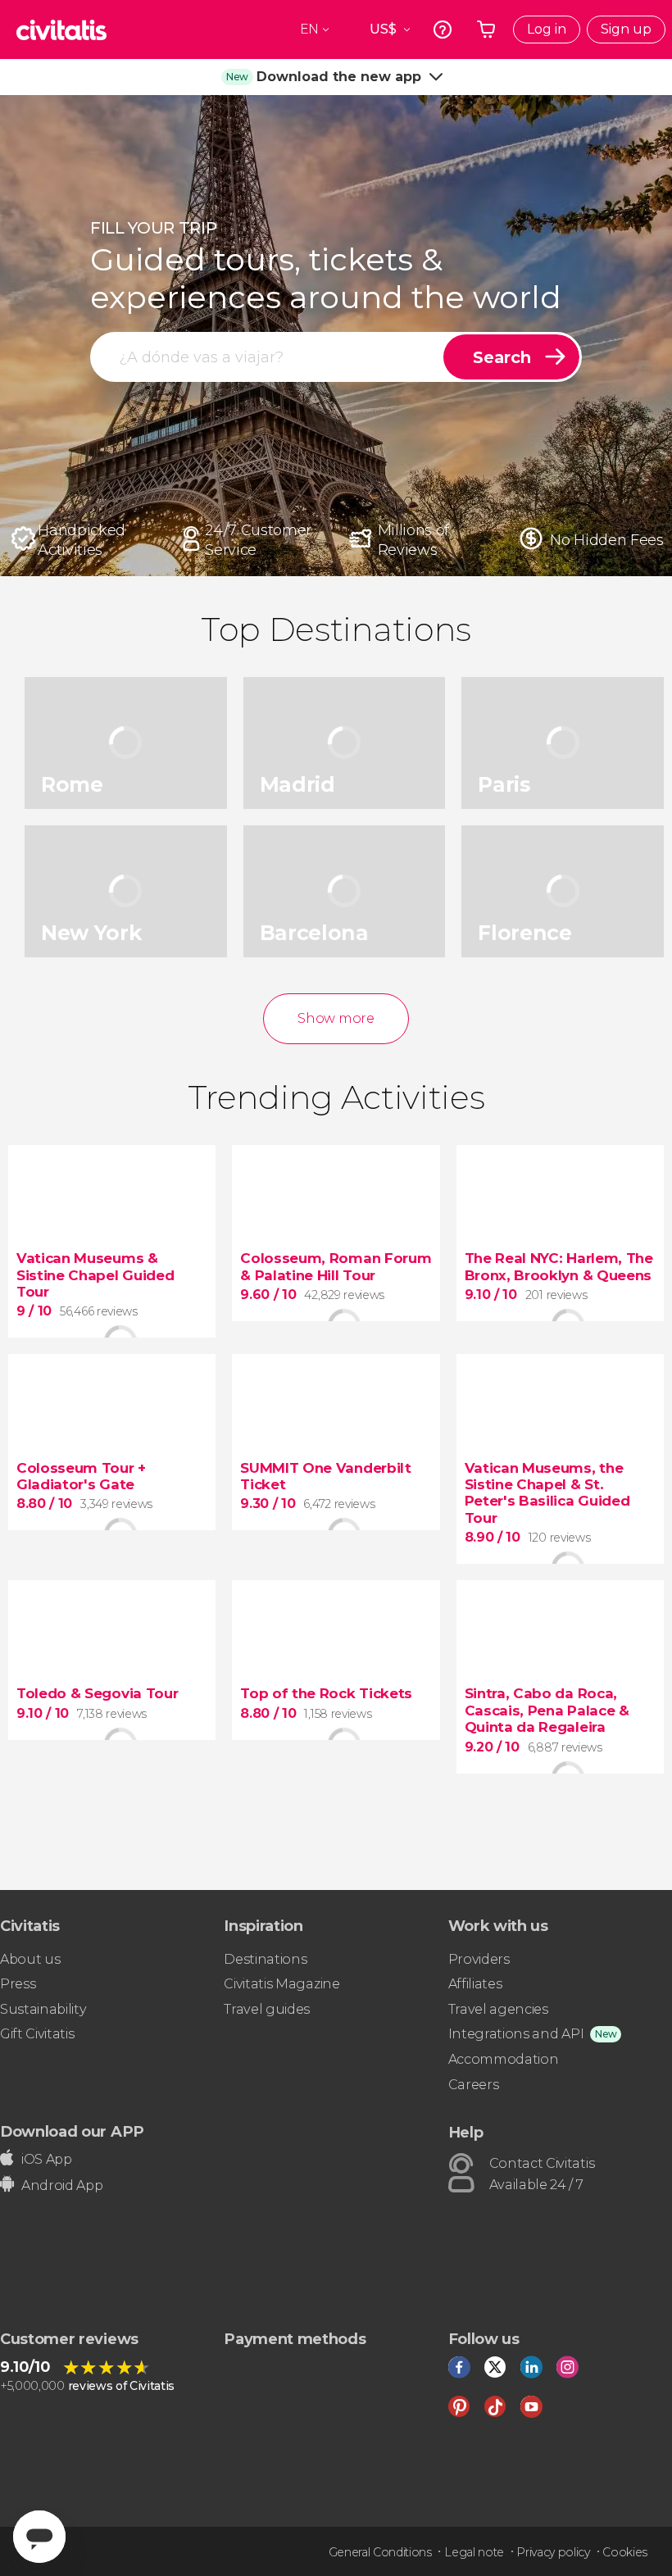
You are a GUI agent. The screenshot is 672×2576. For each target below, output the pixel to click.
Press (18, 1984)
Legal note (474, 2552)
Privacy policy (553, 2552)
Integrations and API (516, 2034)
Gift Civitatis (37, 2034)
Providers (479, 1959)
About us (30, 1959)
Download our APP (72, 2131)
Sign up (626, 29)
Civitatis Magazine (282, 1984)
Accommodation (504, 2059)
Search (502, 357)
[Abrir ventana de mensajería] (39, 2537)
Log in (547, 29)
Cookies (625, 2552)
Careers (474, 2085)
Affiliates (475, 1984)
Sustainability (43, 2009)
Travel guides (267, 2009)
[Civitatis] (61, 30)
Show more (336, 1018)
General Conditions (380, 2552)
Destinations (265, 1959)
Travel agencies (498, 2009)
